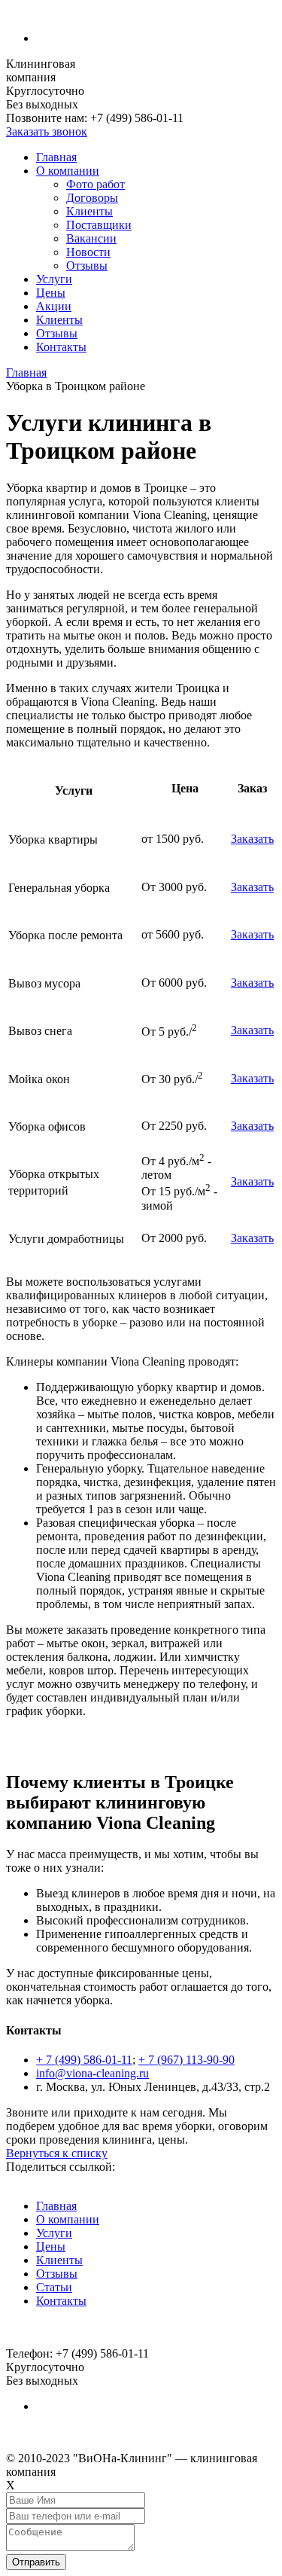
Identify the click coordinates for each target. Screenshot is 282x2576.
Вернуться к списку (57, 2153)
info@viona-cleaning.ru (92, 2073)
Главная (56, 157)
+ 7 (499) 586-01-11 (84, 2060)
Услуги (54, 279)
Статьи (54, 2287)
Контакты (61, 347)
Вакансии (91, 238)
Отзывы (87, 266)
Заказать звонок (47, 131)
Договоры (92, 198)
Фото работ (96, 184)
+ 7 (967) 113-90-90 (186, 2060)
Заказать (252, 839)
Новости (88, 252)
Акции (54, 306)
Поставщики (99, 225)
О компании (68, 171)
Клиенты (89, 211)
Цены (51, 293)
